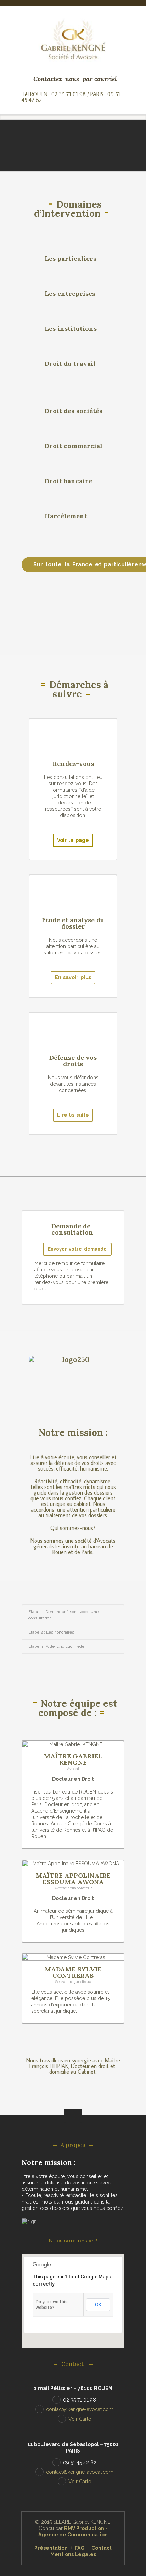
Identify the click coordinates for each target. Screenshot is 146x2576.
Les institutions (71, 328)
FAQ (80, 2548)
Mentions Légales (73, 2554)
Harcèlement (66, 516)
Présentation (51, 2548)
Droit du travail (70, 363)
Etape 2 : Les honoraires (51, 1632)
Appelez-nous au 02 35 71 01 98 (76, 611)
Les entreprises (70, 293)
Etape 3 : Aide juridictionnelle (56, 1646)
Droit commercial (74, 446)
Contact (102, 2548)
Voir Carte (80, 2419)
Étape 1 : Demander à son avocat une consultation (63, 1615)
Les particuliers (71, 258)
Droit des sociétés (74, 411)
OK (98, 2305)
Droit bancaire (68, 481)
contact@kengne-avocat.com (80, 2409)
